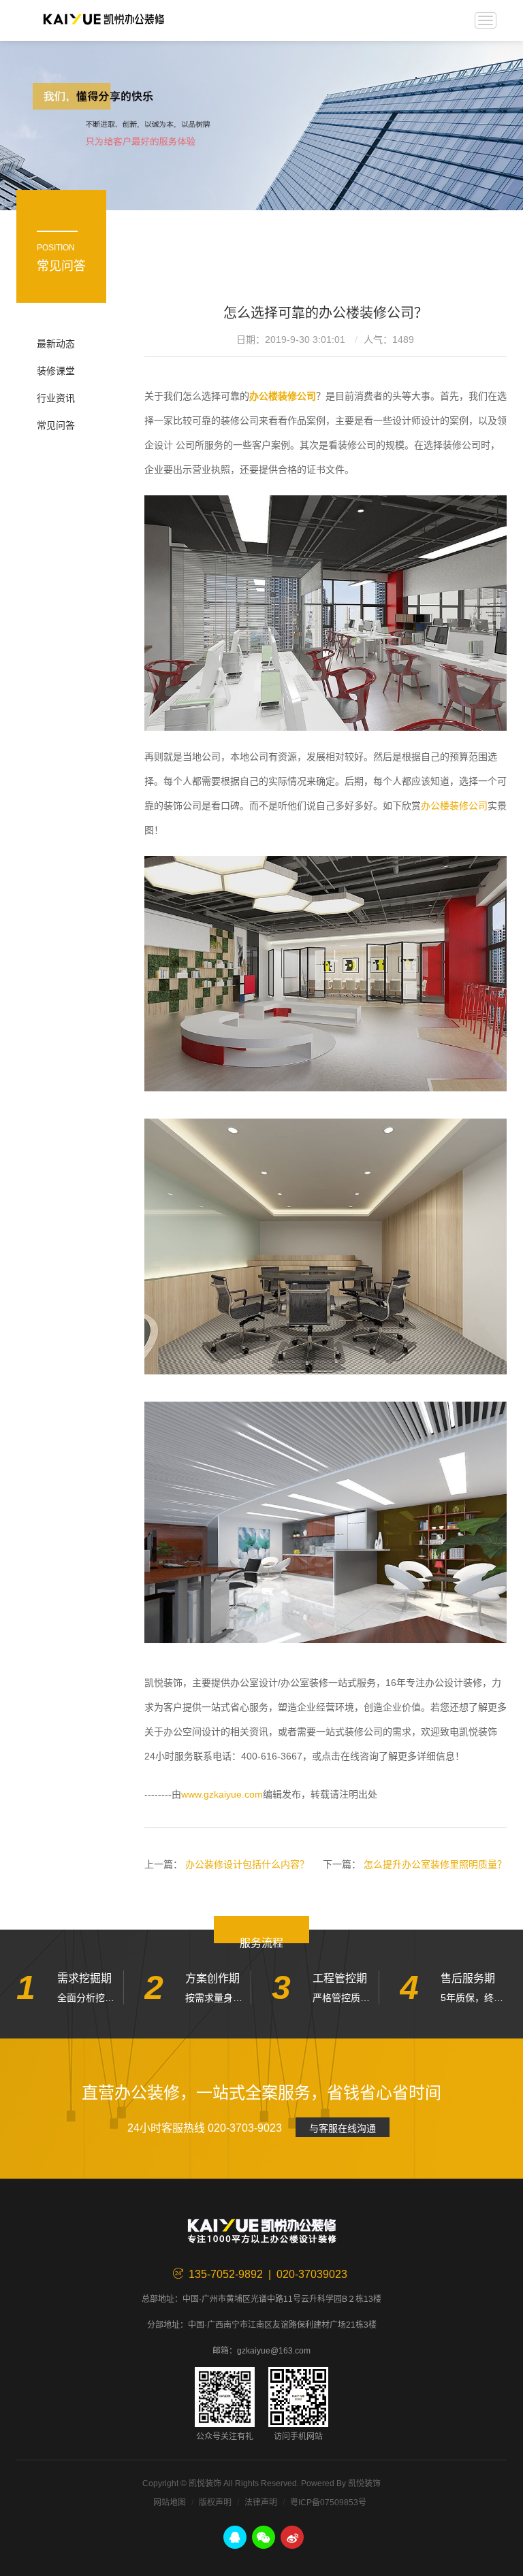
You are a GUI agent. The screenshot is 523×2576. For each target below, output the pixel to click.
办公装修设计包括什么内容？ (247, 1864)
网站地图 (170, 2503)
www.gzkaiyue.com (222, 1794)
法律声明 (261, 2503)
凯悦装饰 (104, 20)
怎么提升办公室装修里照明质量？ (435, 1864)
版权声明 (215, 2503)
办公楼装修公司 (454, 806)
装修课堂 (56, 371)
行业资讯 (56, 398)
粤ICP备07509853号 (328, 2503)
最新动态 (56, 344)
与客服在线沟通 (343, 2128)
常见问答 (56, 425)
